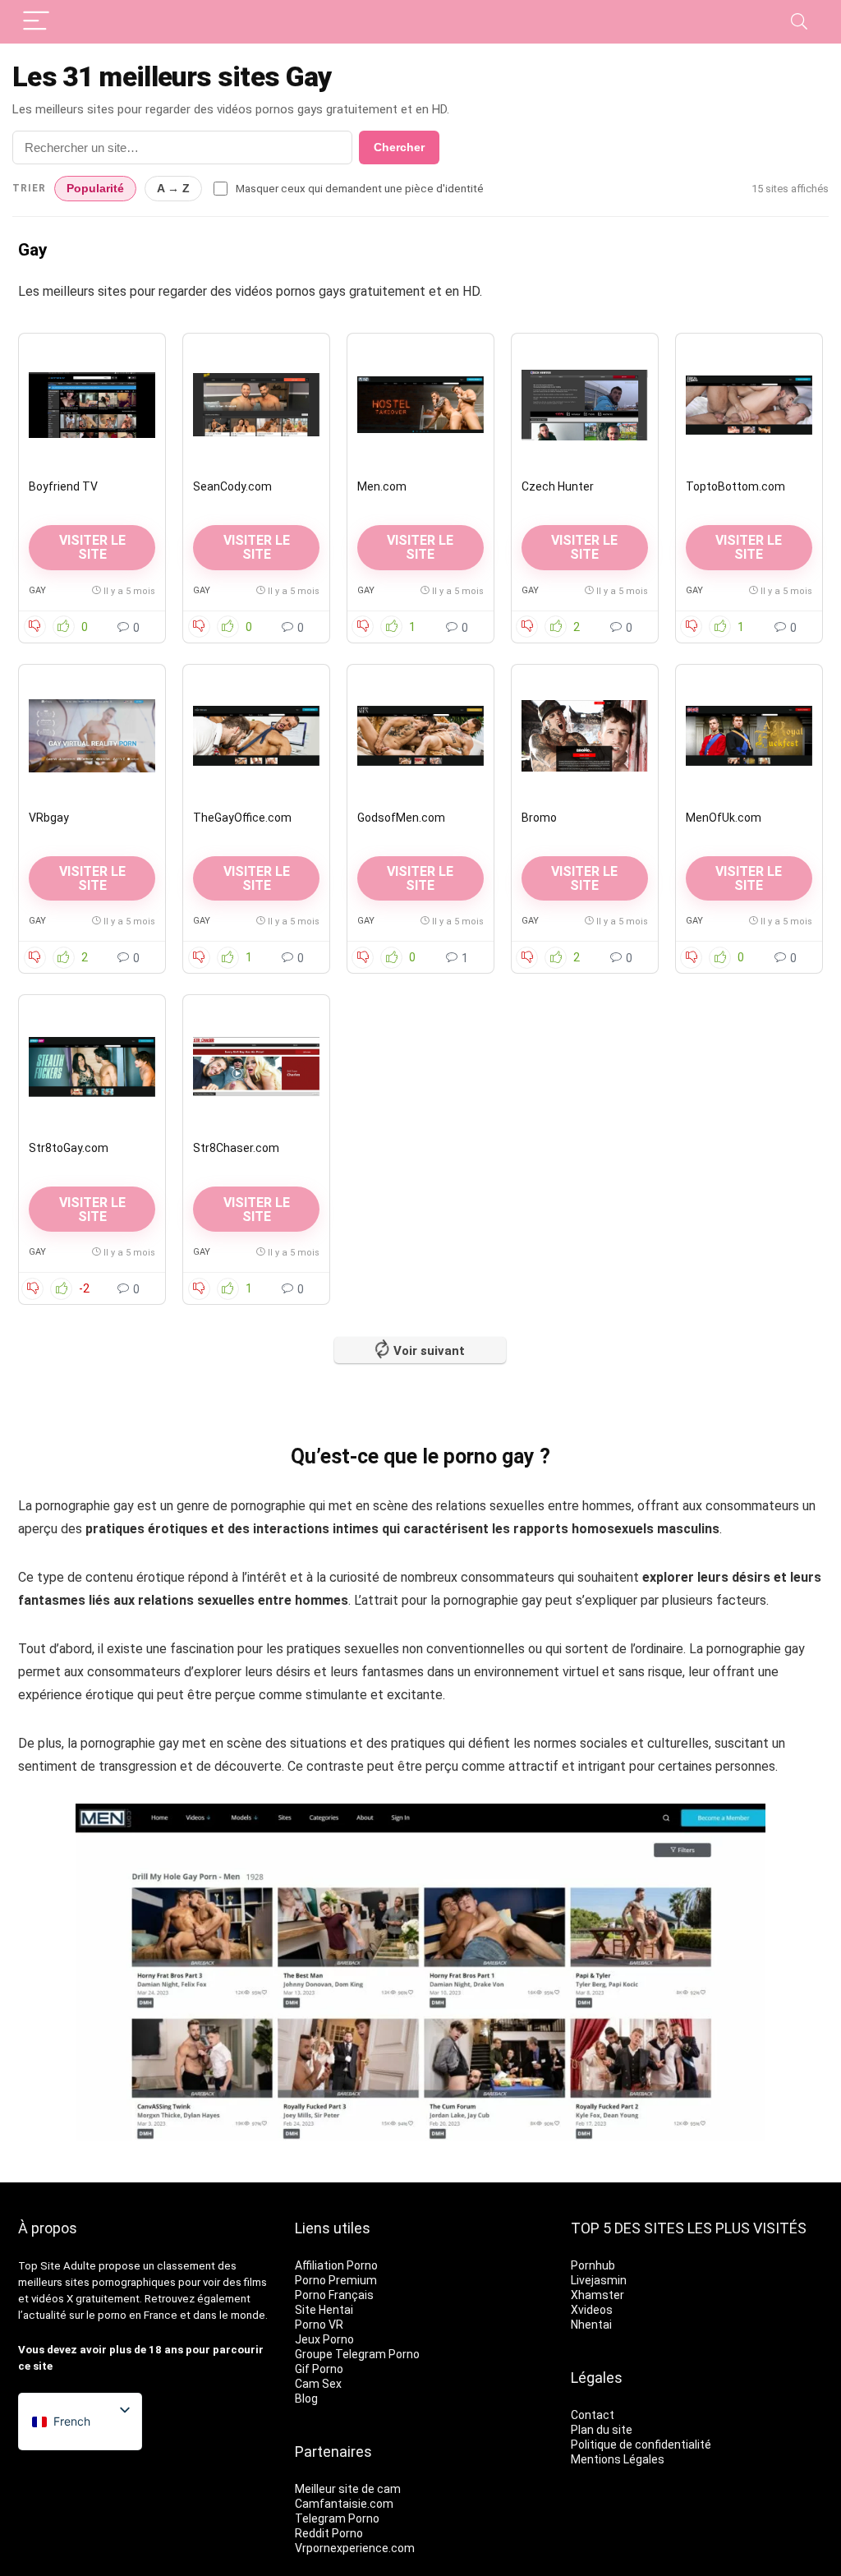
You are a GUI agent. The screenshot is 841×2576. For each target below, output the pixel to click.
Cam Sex (318, 2384)
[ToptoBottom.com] (749, 405)
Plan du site (602, 2430)
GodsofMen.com (401, 818)
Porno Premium (336, 2280)
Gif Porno (319, 2369)
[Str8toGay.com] (92, 1067)
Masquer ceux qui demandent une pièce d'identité (360, 188)
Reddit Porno (329, 2533)
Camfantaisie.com (344, 2504)
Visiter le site (749, 547)
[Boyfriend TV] (92, 405)
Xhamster (597, 2295)
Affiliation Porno (336, 2265)
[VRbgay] (92, 736)
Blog (306, 2399)
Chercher (399, 147)
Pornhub (593, 2265)
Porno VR (319, 2325)
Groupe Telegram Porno (357, 2354)
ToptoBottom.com (735, 486)
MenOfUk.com (724, 818)
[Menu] (36, 22)
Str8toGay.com (69, 1148)
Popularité (95, 189)
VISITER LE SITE (92, 547)
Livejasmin (599, 2280)
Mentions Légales (618, 2459)
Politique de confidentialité (641, 2445)
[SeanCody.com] (256, 405)
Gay (37, 590)
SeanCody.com (232, 486)
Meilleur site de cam (348, 2489)
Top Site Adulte (57, 2266)
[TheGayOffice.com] (256, 736)
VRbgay (49, 818)
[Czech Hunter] (585, 405)
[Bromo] (585, 736)
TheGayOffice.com (242, 818)
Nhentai (591, 2325)
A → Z (173, 189)
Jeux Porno (324, 2339)
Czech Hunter (558, 486)
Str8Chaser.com (236, 1148)
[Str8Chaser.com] (256, 1067)
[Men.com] (420, 405)
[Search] (799, 22)
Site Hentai (324, 2310)
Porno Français (334, 2295)
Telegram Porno (337, 2518)
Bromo (539, 818)
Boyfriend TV (63, 486)
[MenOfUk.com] (749, 736)
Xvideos (592, 2310)
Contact (593, 2415)
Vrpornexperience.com (355, 2548)
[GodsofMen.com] (420, 736)
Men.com (382, 486)
